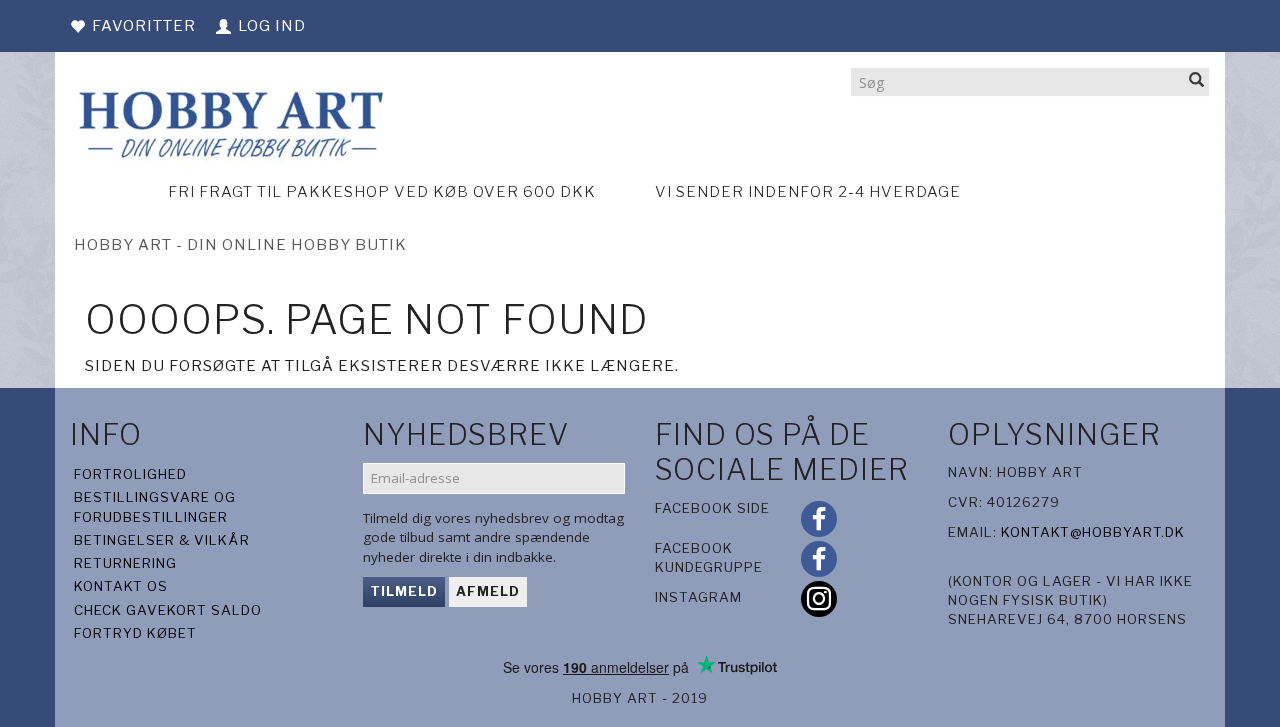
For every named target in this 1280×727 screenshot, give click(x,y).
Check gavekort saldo (168, 610)
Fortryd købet (135, 633)
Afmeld (488, 591)
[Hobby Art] (228, 121)
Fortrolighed (130, 474)
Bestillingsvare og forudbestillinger (155, 506)
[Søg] (1197, 81)
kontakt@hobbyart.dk (1093, 532)
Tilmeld (404, 591)
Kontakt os (121, 586)
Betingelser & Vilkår (162, 540)
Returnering (125, 563)
